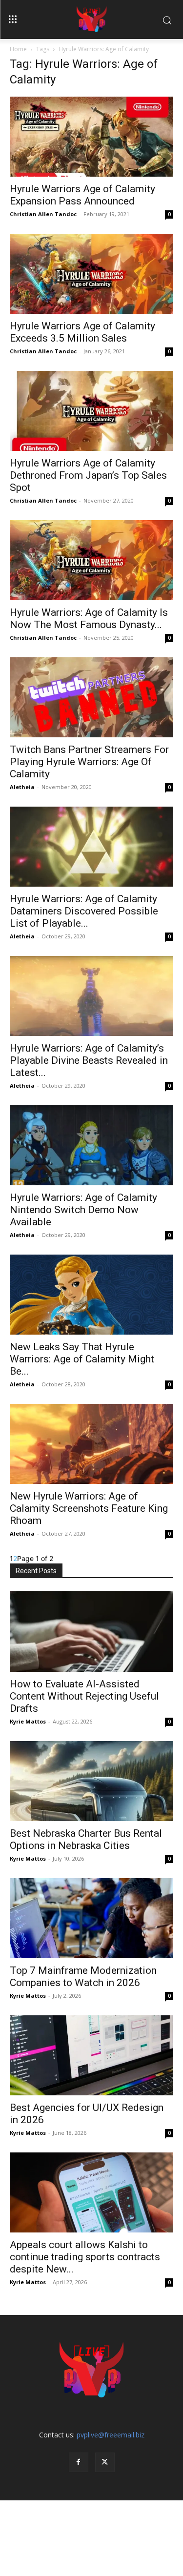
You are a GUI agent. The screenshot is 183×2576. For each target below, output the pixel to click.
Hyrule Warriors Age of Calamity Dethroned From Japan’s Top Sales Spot (88, 475)
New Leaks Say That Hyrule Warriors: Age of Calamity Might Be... (82, 1359)
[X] (105, 2462)
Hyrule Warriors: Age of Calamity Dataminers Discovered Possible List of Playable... (84, 911)
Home (18, 49)
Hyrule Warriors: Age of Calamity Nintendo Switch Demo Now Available (83, 1210)
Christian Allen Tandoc (43, 214)
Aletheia (22, 787)
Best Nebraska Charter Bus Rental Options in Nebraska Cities (86, 1839)
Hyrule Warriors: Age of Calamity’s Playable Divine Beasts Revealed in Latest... (89, 1060)
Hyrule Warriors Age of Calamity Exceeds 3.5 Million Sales (82, 332)
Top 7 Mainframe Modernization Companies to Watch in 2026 (83, 1977)
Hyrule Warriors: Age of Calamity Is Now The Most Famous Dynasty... (89, 619)
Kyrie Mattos (28, 1721)
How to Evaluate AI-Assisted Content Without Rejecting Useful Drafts (84, 1696)
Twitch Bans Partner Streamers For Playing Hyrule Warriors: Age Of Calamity (89, 762)
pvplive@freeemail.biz (111, 2435)
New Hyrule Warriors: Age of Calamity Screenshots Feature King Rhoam (89, 1508)
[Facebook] (79, 2462)
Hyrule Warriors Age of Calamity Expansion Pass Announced (82, 195)
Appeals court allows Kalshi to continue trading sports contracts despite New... (85, 2257)
